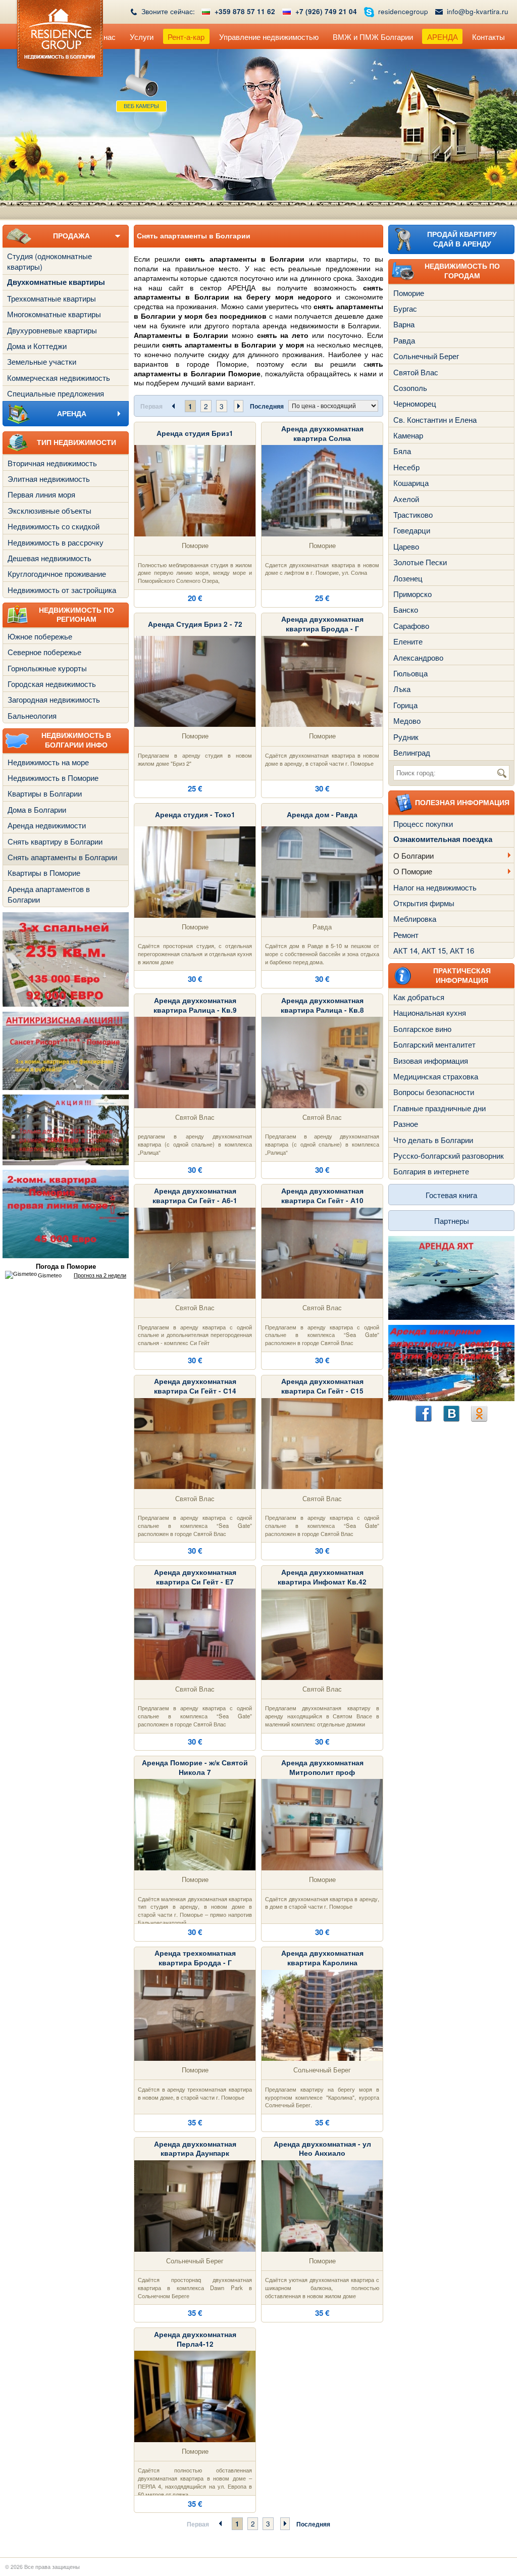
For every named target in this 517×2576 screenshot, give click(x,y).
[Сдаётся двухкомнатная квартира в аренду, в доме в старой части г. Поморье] (322, 1824)
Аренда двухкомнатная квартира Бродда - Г (322, 624)
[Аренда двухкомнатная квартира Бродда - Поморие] (322, 680)
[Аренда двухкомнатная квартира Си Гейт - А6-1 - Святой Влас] (195, 1252)
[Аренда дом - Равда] (322, 871)
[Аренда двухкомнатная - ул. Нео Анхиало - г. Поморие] (322, 2205)
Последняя (267, 406)
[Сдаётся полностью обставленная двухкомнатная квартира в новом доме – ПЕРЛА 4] (195, 2395)
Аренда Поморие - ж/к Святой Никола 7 (195, 1767)
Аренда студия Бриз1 (195, 433)
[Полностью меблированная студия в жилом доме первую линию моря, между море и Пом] (195, 490)
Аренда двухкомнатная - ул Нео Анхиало (322, 2149)
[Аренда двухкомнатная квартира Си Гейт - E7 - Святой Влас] (195, 1633)
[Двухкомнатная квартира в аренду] (322, 490)
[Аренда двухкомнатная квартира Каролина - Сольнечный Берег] (322, 2014)
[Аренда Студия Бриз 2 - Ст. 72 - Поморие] (195, 680)
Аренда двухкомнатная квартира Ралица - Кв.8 (322, 1005)
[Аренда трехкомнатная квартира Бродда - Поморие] (195, 2014)
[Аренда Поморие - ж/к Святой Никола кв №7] (195, 1824)
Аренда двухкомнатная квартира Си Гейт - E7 (195, 1577)
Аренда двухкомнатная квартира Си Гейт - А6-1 (195, 1196)
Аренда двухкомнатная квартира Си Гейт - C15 (322, 1386)
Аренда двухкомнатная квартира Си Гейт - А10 (322, 1196)
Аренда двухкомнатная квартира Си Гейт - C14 (195, 1386)
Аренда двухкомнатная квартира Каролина (322, 1958)
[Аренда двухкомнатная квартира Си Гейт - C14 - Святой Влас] (195, 1442)
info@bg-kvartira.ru (478, 11)
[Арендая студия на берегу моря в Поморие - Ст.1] (195, 871)
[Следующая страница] (239, 406)
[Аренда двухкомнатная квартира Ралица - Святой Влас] (195, 1061)
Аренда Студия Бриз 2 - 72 (195, 624)
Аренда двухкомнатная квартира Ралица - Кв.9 (195, 1005)
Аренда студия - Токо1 (195, 814)
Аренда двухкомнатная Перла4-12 (195, 2339)
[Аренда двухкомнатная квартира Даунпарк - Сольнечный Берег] (195, 2205)
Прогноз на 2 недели (100, 1275)
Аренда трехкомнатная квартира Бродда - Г (195, 1958)
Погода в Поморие (66, 1267)
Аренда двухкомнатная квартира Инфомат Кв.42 (322, 1577)
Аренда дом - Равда (322, 814)
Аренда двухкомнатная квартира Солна (322, 433)
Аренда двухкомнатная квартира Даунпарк (195, 2149)
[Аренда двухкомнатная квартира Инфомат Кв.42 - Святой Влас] (322, 1633)
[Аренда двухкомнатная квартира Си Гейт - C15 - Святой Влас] (322, 1442)
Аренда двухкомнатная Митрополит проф (322, 1767)
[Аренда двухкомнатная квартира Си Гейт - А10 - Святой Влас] (322, 1252)
